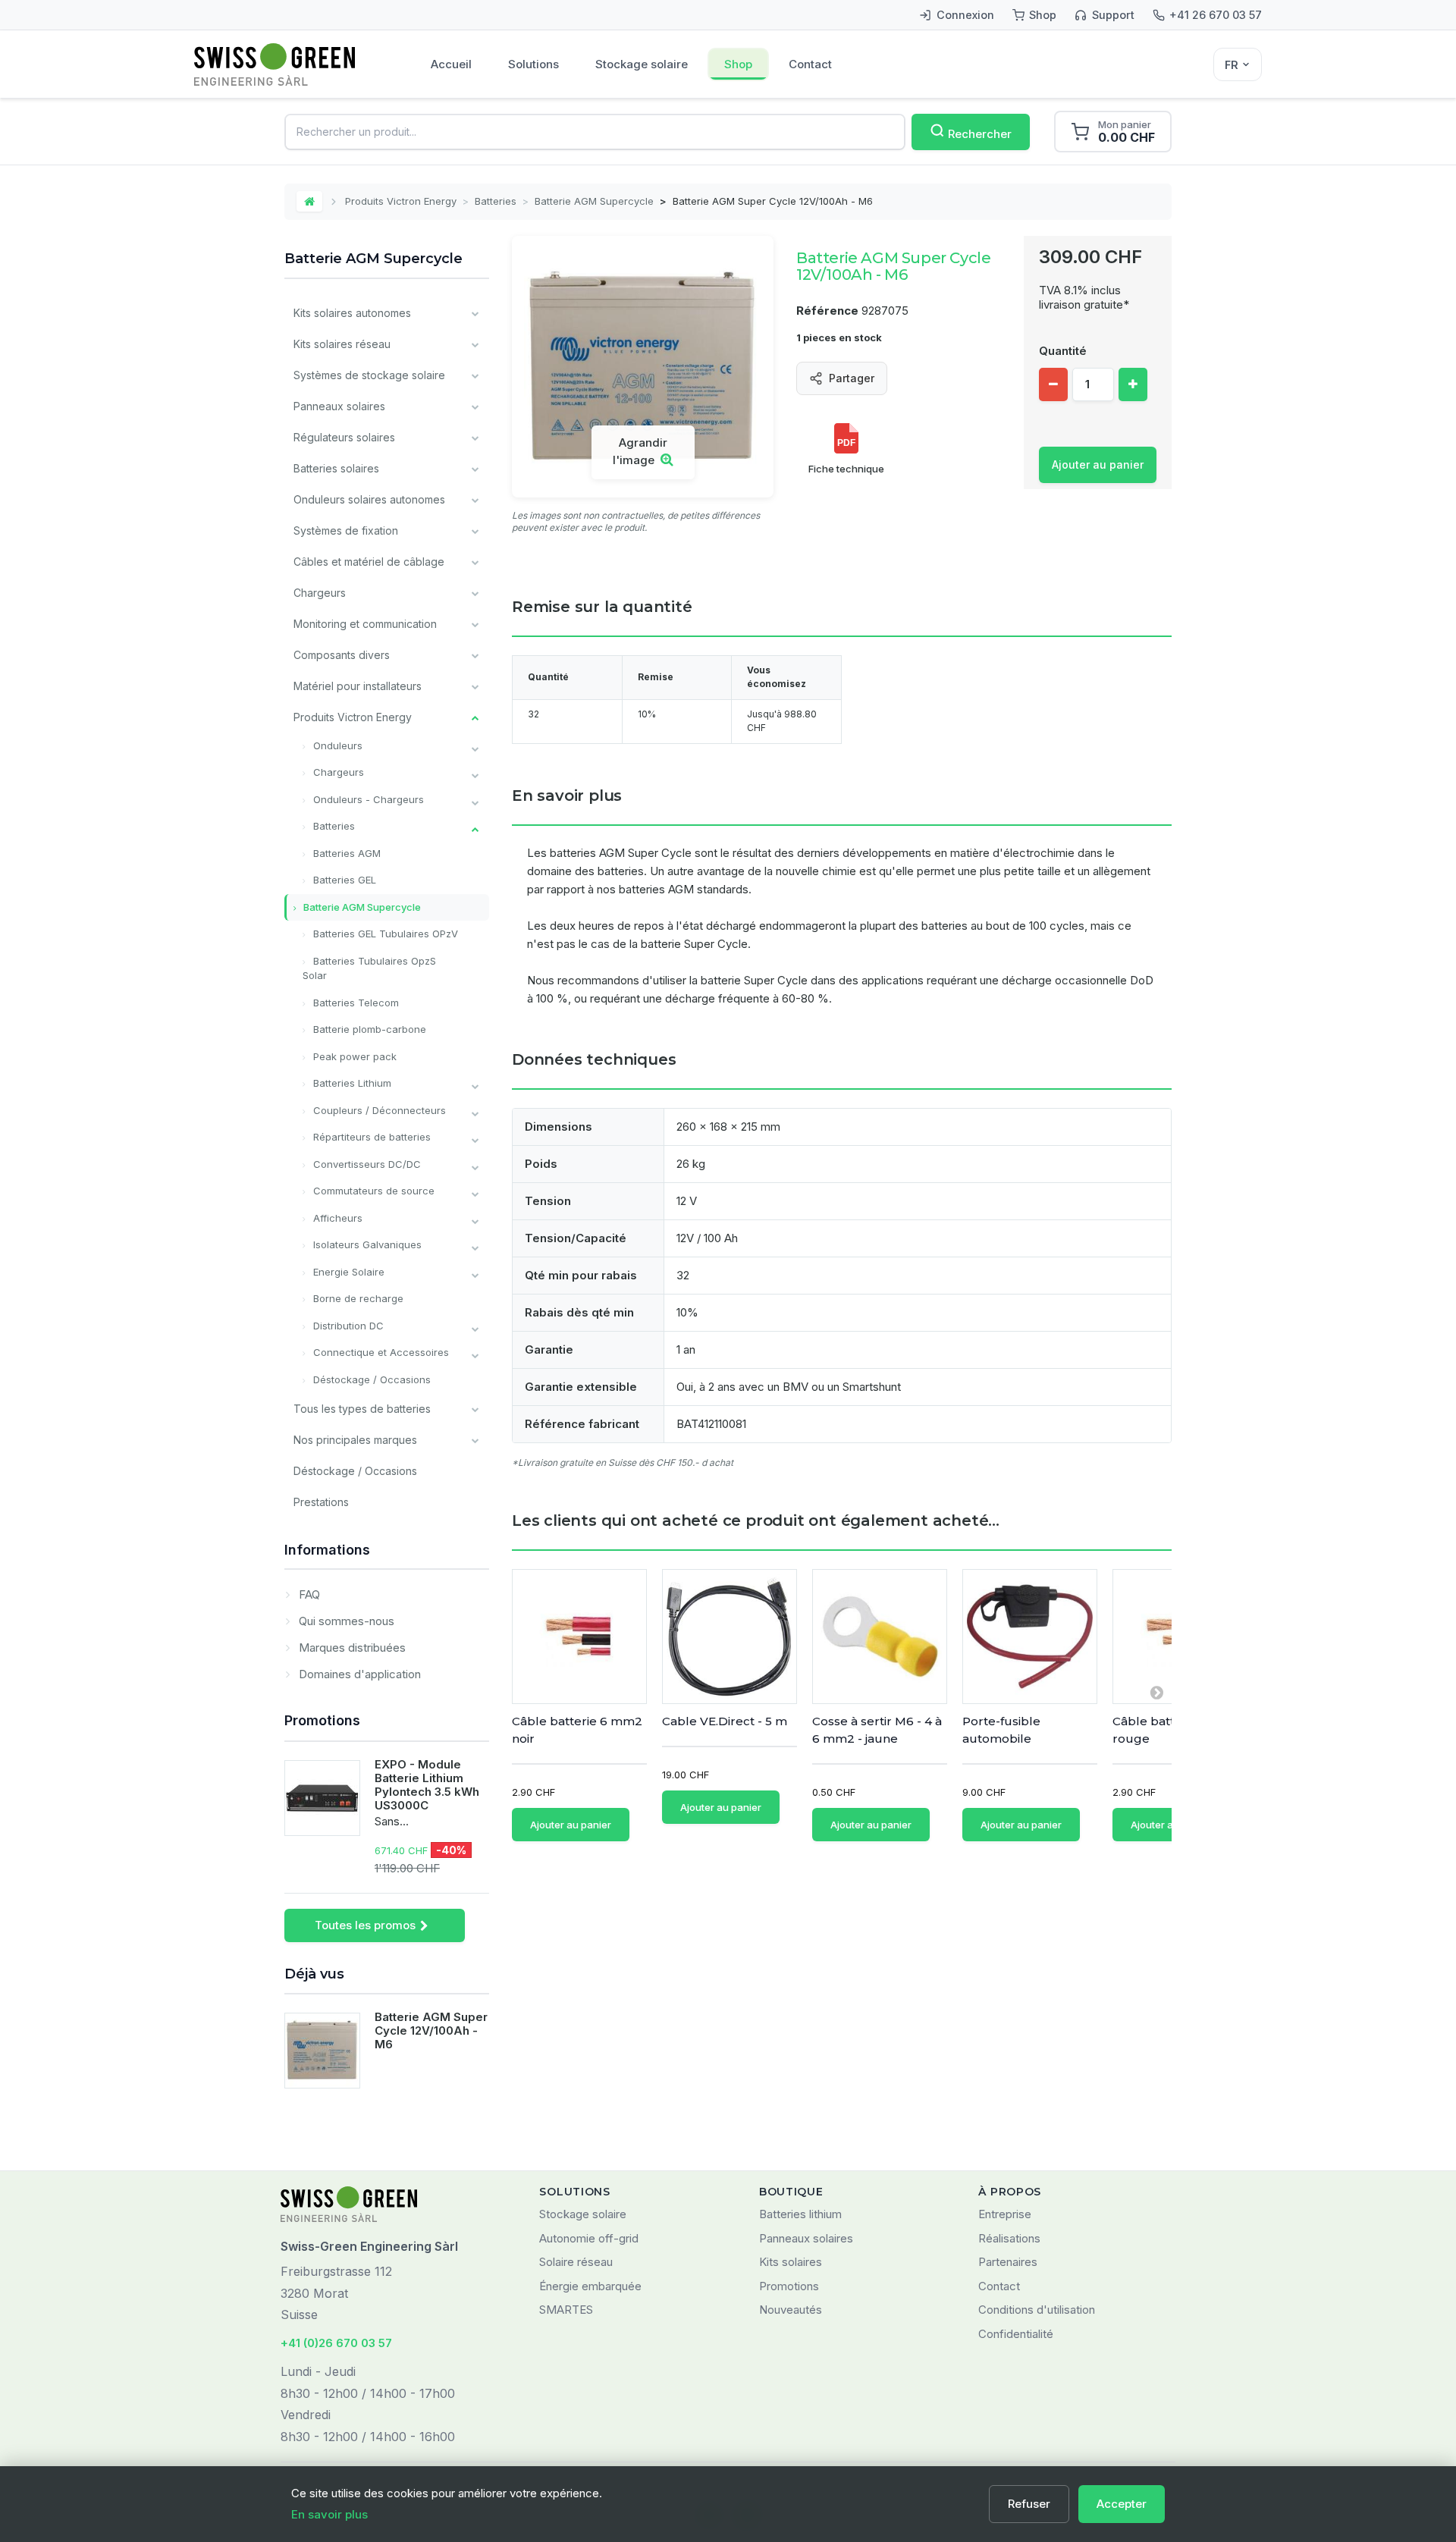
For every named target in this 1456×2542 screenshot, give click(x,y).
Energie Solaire (347, 1272)
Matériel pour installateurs (358, 686)
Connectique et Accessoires (380, 1352)
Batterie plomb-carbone (368, 1029)
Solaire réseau (576, 2262)
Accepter (1122, 2504)
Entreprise (1005, 2214)
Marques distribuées (351, 1648)
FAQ (308, 1594)
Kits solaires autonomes (352, 313)
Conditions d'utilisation (1037, 2310)
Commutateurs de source (372, 1191)
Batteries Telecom (355, 1003)
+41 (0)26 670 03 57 (336, 2343)
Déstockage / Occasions (370, 1379)
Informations (327, 1550)
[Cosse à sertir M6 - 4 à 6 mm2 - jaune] (880, 1637)
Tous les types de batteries (362, 1409)
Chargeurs (320, 593)
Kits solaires (791, 2262)
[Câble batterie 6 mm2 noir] (579, 1637)
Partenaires (1008, 2262)
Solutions (533, 64)
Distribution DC (347, 1326)
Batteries (496, 201)
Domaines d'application (358, 1674)
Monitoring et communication (365, 624)
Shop (738, 64)
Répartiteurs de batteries (370, 1137)
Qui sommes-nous (345, 1621)
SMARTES (566, 2310)
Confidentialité (1016, 2334)
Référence (827, 311)
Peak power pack (353, 1056)
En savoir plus (329, 2514)
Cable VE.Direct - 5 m (725, 1721)
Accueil (451, 64)
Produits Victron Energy (401, 201)
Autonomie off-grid (589, 2238)
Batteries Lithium (351, 1083)
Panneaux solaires (339, 406)
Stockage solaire (642, 64)
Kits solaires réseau (342, 344)
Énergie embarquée (590, 2286)
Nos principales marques (355, 1440)
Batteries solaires (336, 468)
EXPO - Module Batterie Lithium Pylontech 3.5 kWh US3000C (427, 1785)
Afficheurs (336, 1218)
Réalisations (1009, 2238)
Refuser (1029, 2504)
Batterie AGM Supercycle (594, 201)
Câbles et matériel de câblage (369, 562)
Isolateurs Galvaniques (366, 1244)
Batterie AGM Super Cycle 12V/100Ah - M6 (431, 2030)
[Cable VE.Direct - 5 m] (730, 1637)
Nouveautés (791, 2310)
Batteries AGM (345, 853)
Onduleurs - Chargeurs (367, 799)
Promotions (322, 1720)
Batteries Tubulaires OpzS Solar (369, 968)
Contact (810, 64)
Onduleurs (336, 745)
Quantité (1063, 351)
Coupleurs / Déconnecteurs (378, 1110)
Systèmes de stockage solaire (369, 375)
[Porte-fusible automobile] (1030, 1637)
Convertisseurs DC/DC (366, 1164)
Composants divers (342, 655)
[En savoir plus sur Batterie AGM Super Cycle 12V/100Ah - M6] (322, 2051)
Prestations (321, 1502)
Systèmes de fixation (346, 530)
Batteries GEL (343, 880)
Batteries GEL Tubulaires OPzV (384, 934)
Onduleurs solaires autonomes (369, 499)
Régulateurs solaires (344, 437)
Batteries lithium (800, 2214)
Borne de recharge (357, 1298)
